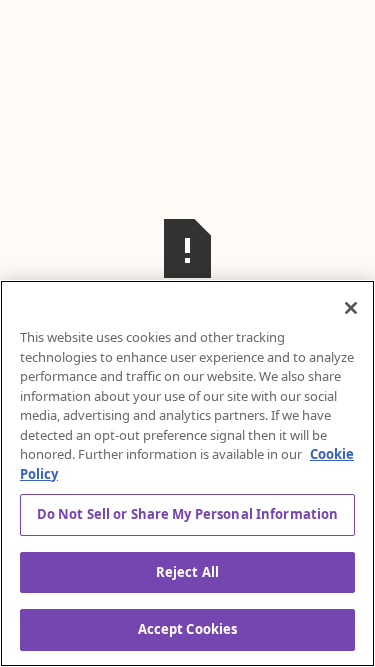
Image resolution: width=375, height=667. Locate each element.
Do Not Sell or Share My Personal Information (188, 514)
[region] (187, 473)
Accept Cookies (188, 629)
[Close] (351, 308)
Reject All (187, 572)
